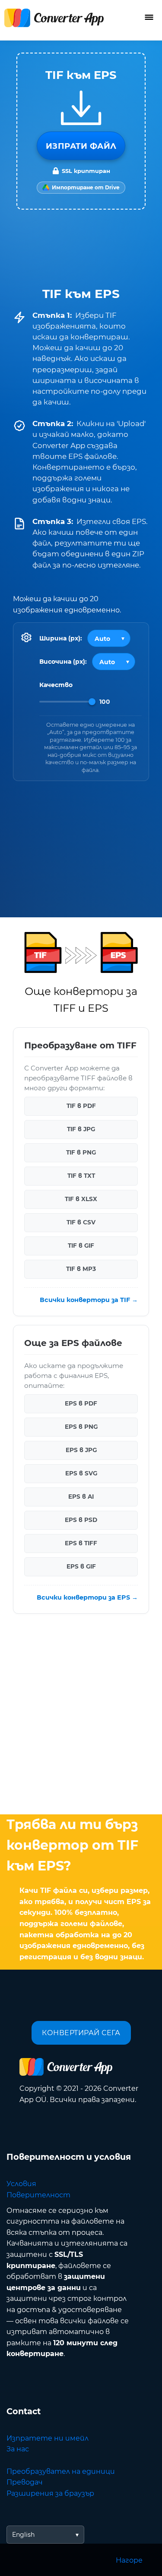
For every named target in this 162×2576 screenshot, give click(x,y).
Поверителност (38, 2195)
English (23, 2535)
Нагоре (129, 2560)
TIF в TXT (81, 1176)
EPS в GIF (81, 1567)
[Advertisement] (81, 1716)
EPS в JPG (81, 1450)
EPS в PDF (81, 1404)
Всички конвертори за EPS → (87, 1597)
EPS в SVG (81, 1474)
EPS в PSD (81, 1520)
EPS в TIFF (81, 1544)
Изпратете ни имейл (48, 2438)
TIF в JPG (81, 1130)
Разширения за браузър (50, 2493)
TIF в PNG (81, 1153)
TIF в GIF (81, 1246)
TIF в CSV (81, 1223)
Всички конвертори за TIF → (89, 1300)
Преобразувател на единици (61, 2471)
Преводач (25, 2482)
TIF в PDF (81, 1106)
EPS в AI (81, 1497)
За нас (18, 2449)
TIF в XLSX (81, 1199)
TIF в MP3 (81, 1269)
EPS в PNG (81, 1427)
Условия (21, 2184)
